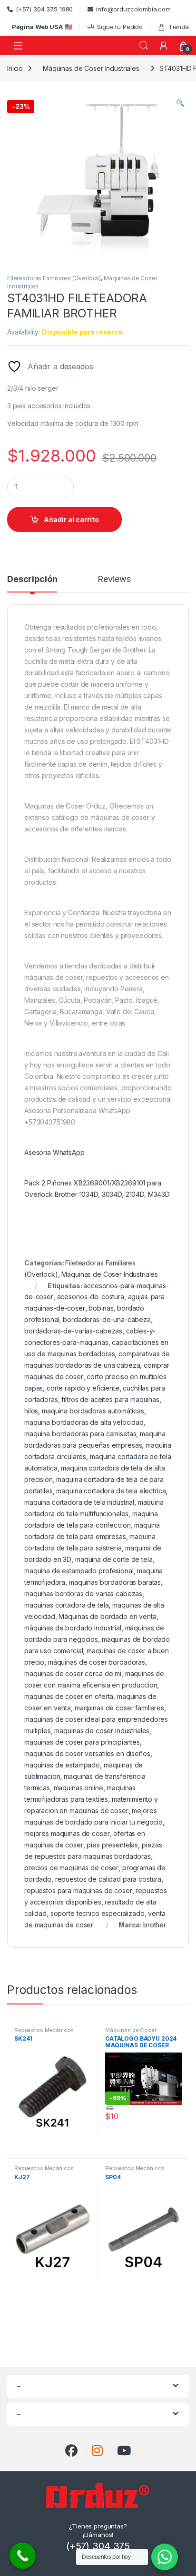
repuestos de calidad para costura (108, 1879)
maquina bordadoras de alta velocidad (84, 1422)
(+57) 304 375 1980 (44, 9)
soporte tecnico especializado (98, 1913)
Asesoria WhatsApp (54, 1152)
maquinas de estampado (62, 1765)
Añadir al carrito (71, 519)
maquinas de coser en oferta (69, 1696)
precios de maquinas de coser (71, 1868)
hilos (31, 1411)
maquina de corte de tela (114, 1559)
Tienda (179, 27)
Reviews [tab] (114, 579)
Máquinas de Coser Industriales (91, 68)
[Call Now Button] (23, 2556)
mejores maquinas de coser (67, 1833)
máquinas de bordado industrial (73, 1628)
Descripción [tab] (32, 579)
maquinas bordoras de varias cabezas (83, 1594)
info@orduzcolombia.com (133, 9)
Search (144, 46)
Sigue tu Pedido (120, 27)
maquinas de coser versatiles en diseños (87, 1753)
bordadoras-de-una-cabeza (107, 1319)
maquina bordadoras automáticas (93, 1411)
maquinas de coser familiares (119, 1708)
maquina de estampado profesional (79, 1571)
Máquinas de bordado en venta (107, 1616)
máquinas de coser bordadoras (97, 1662)
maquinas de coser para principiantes (82, 1742)
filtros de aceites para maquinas (110, 1399)
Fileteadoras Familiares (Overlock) (54, 278)
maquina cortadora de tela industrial (79, 1502)
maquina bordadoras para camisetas (80, 1434)
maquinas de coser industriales (102, 1731)
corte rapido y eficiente (83, 1388)
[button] (180, 103)
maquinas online (78, 1788)
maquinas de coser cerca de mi (73, 1673)
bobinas (101, 1308)
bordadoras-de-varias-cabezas (73, 1331)
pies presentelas (112, 1845)
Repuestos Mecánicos (44, 2030)
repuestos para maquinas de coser (78, 1890)
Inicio (15, 68)
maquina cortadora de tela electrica (111, 1491)
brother (155, 1925)
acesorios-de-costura (91, 1297)
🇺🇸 (42, 27)
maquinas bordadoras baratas (115, 1582)
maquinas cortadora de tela (66, 1605)
